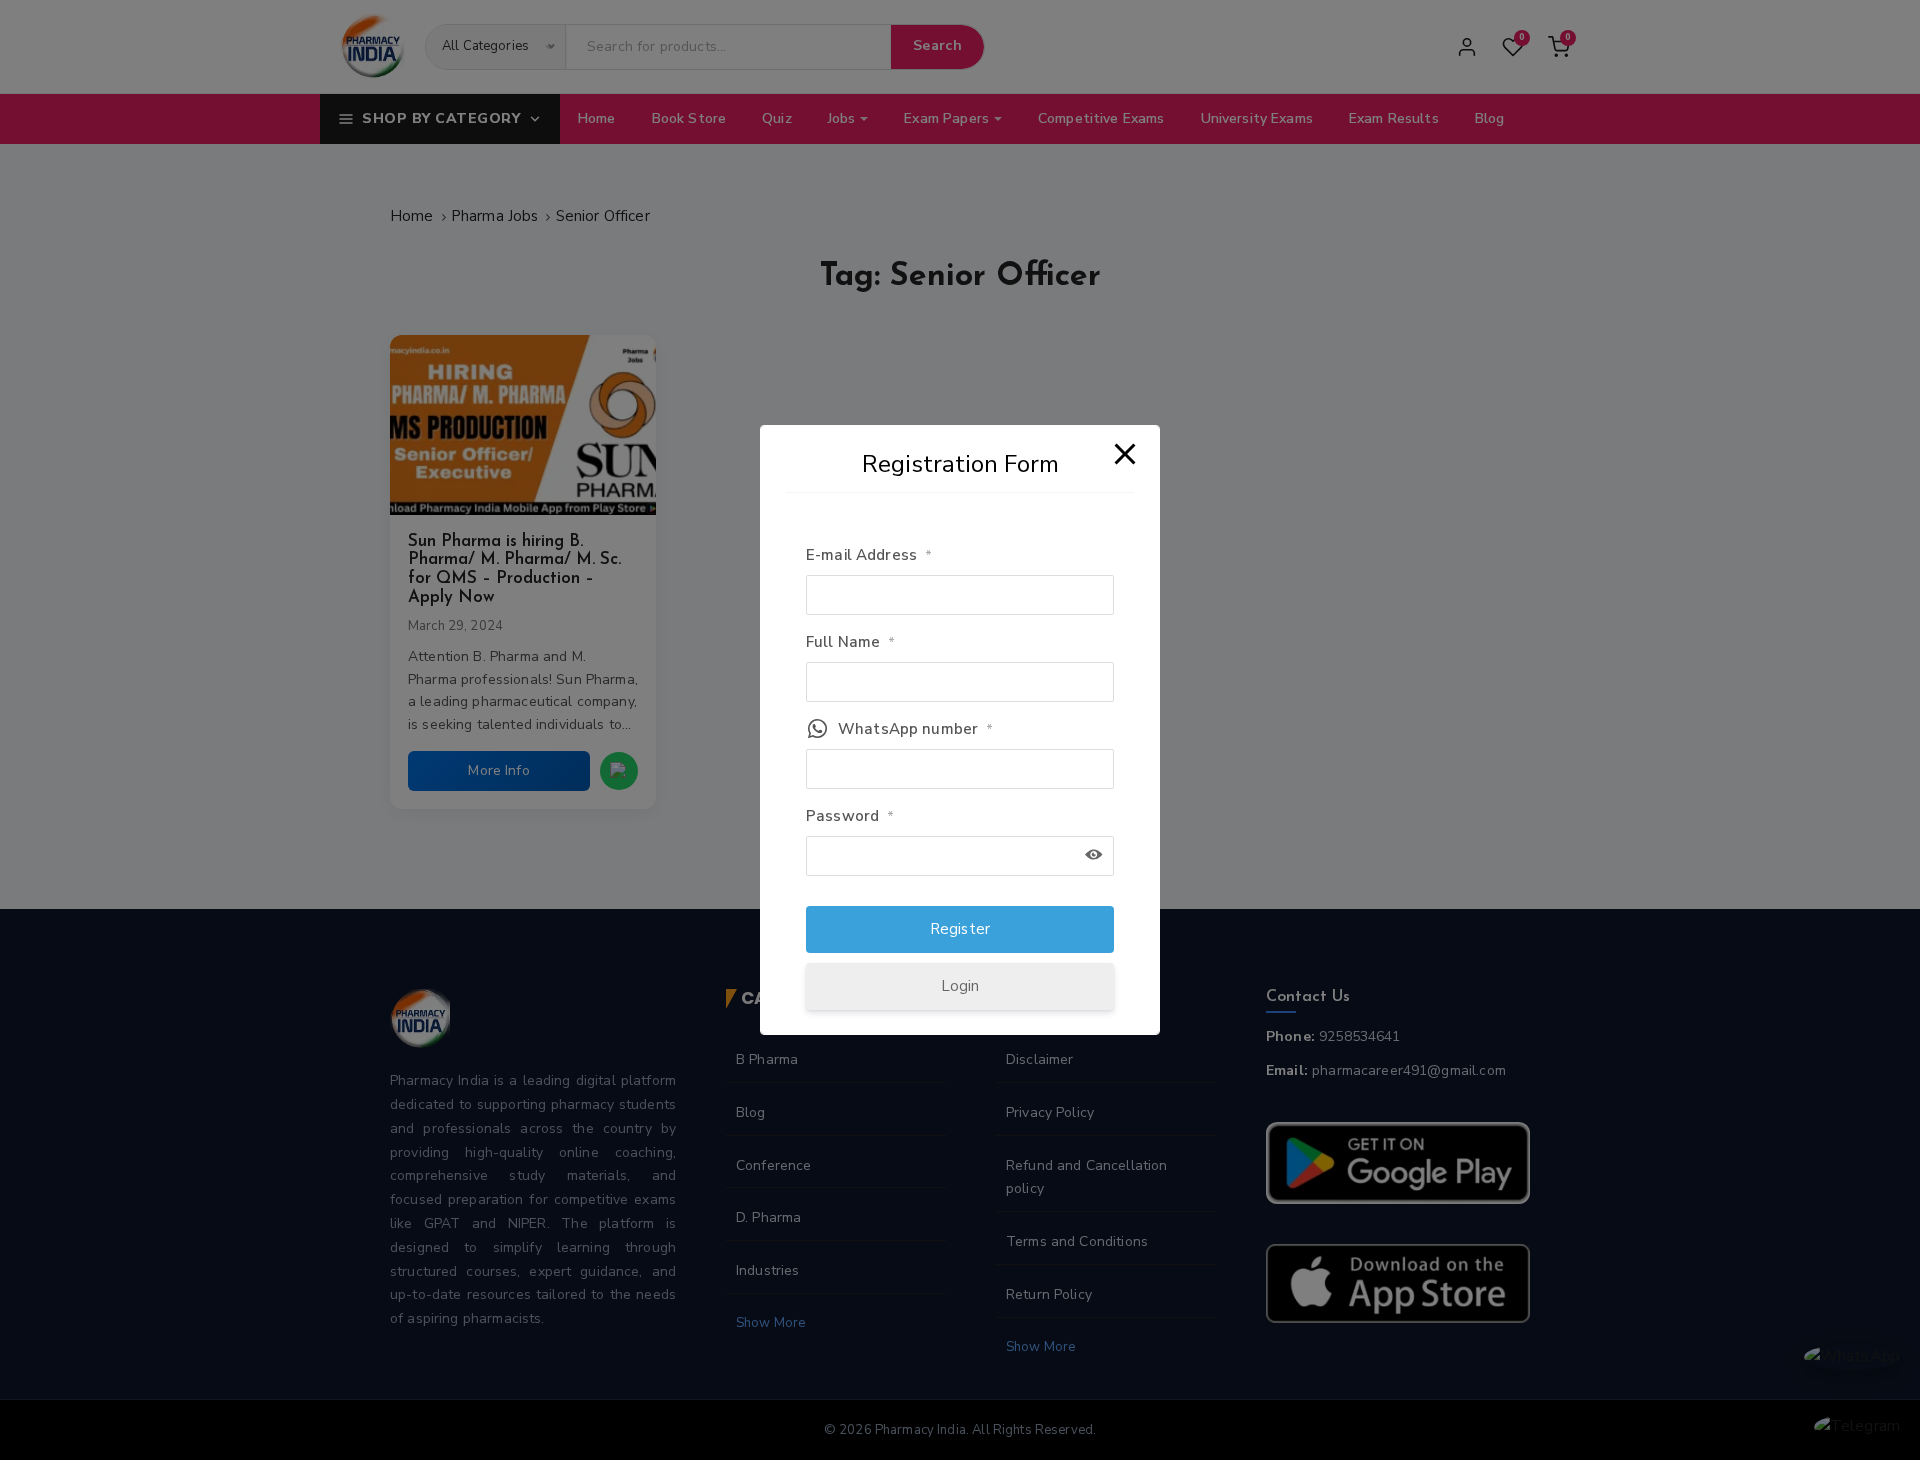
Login (960, 986)
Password (850, 816)
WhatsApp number (915, 729)
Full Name (851, 642)
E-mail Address (869, 555)
